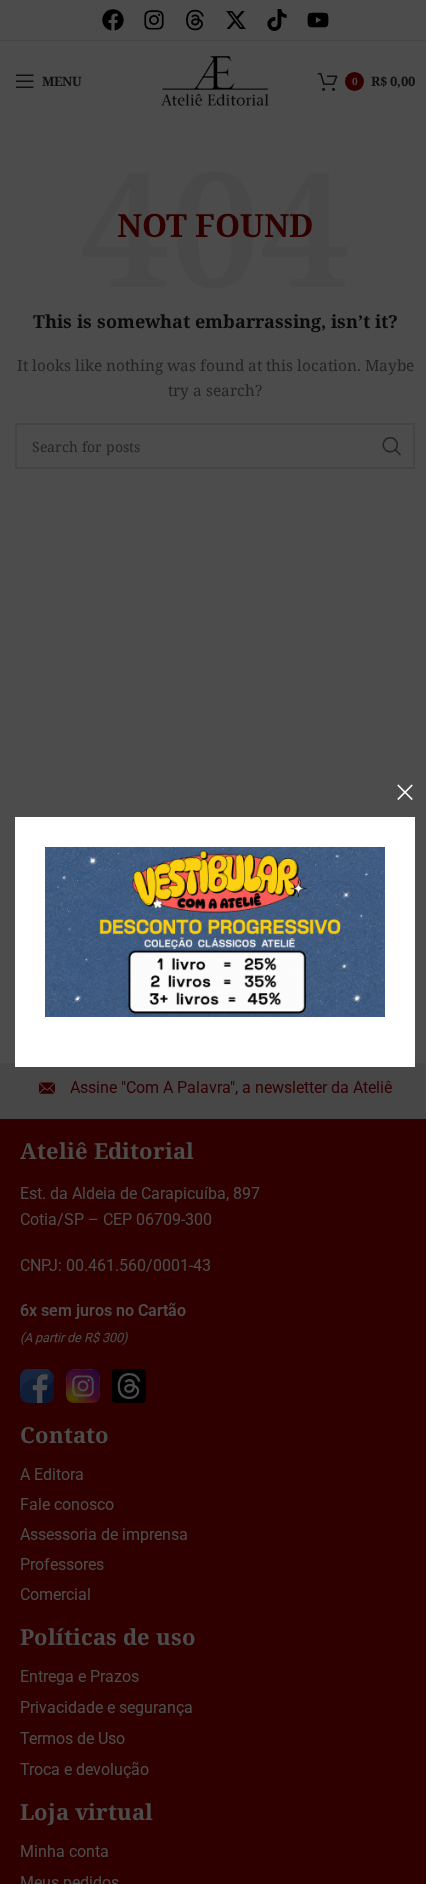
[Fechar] (405, 792)
